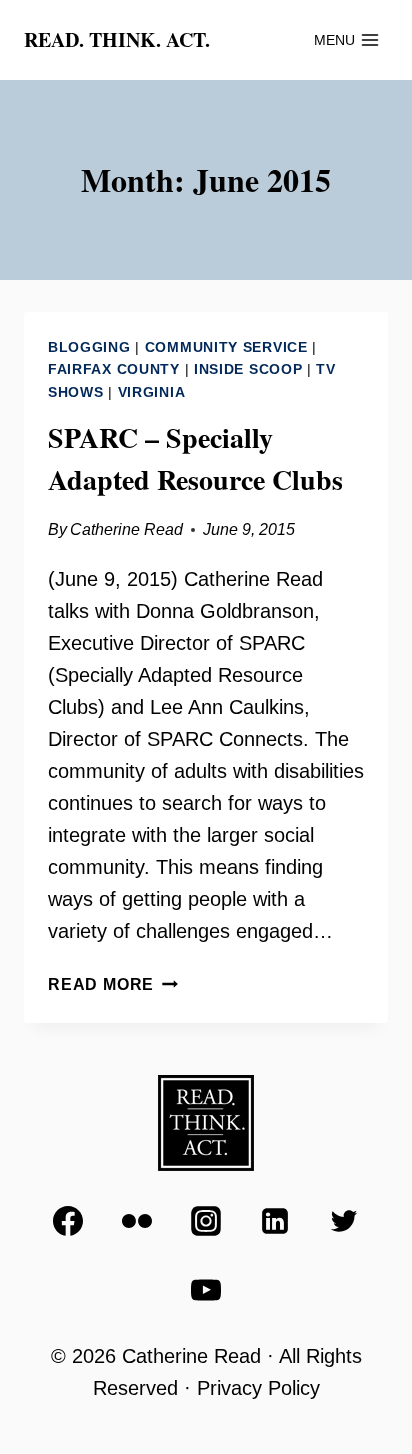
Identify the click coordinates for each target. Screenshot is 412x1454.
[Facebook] (68, 1221)
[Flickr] (137, 1221)
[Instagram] (206, 1221)
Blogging (89, 347)
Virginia (152, 392)
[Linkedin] (275, 1221)
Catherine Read (126, 529)
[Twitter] (344, 1221)
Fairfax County (114, 369)
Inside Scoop (248, 369)
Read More (113, 984)
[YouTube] (206, 1290)
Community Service (226, 347)
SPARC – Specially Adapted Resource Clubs (195, 458)
